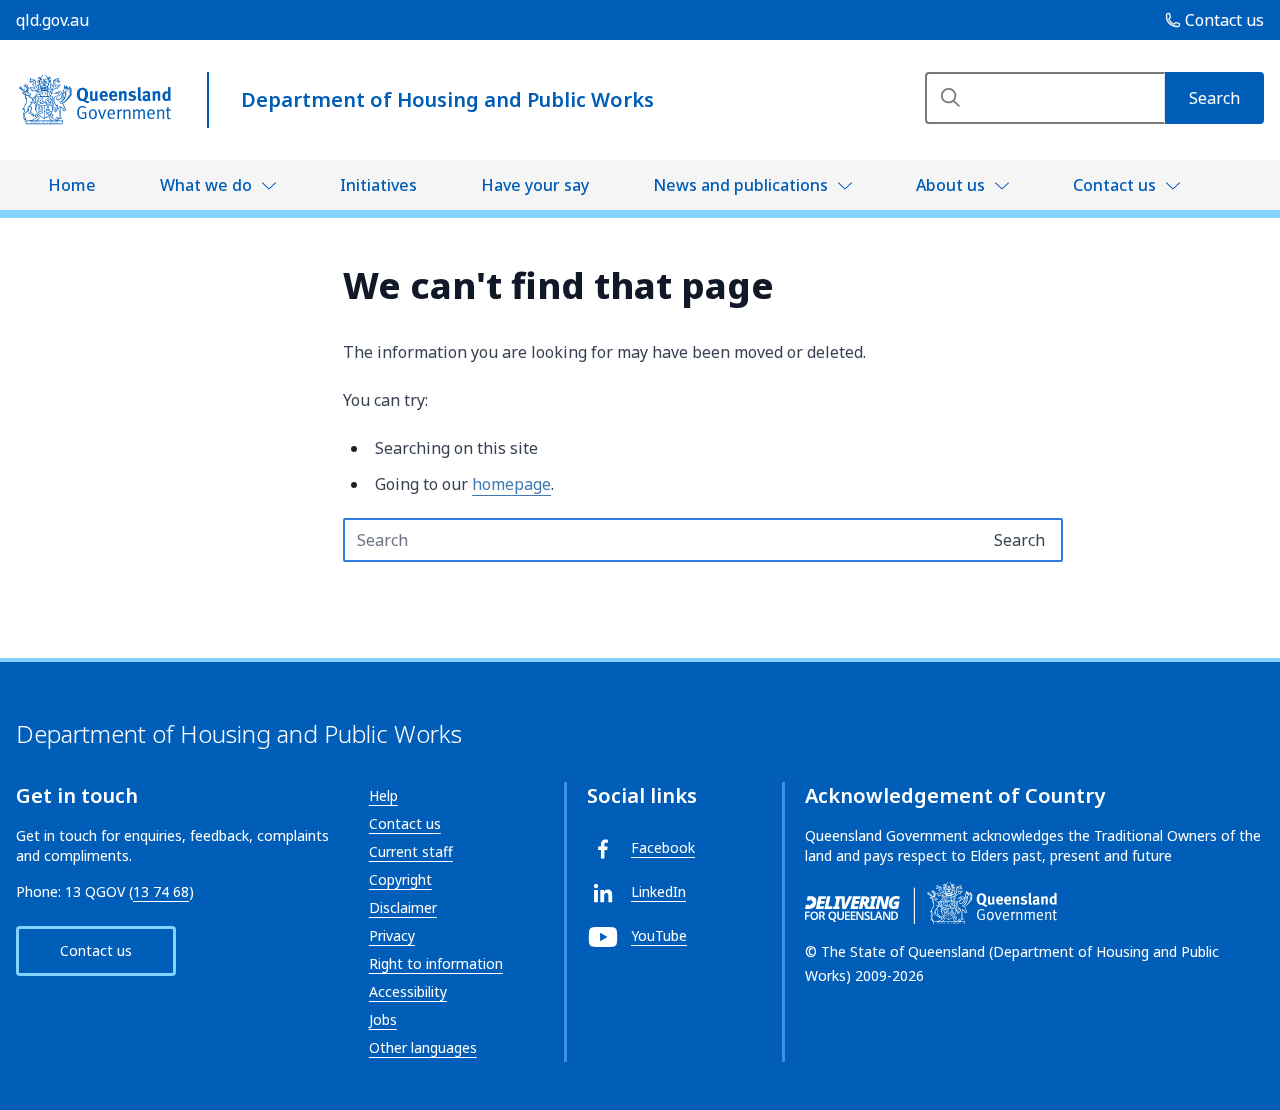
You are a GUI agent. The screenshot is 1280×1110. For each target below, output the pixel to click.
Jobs (383, 1019)
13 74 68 (161, 891)
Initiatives (378, 185)
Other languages (423, 1047)
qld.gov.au (52, 20)
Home (72, 185)
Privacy (392, 935)
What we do (206, 185)
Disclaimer (403, 907)
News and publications (740, 185)
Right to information (436, 963)
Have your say (535, 185)
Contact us (1114, 185)
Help (383, 795)
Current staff (411, 851)
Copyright (400, 879)
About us (950, 185)
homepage (511, 484)
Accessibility (408, 991)
